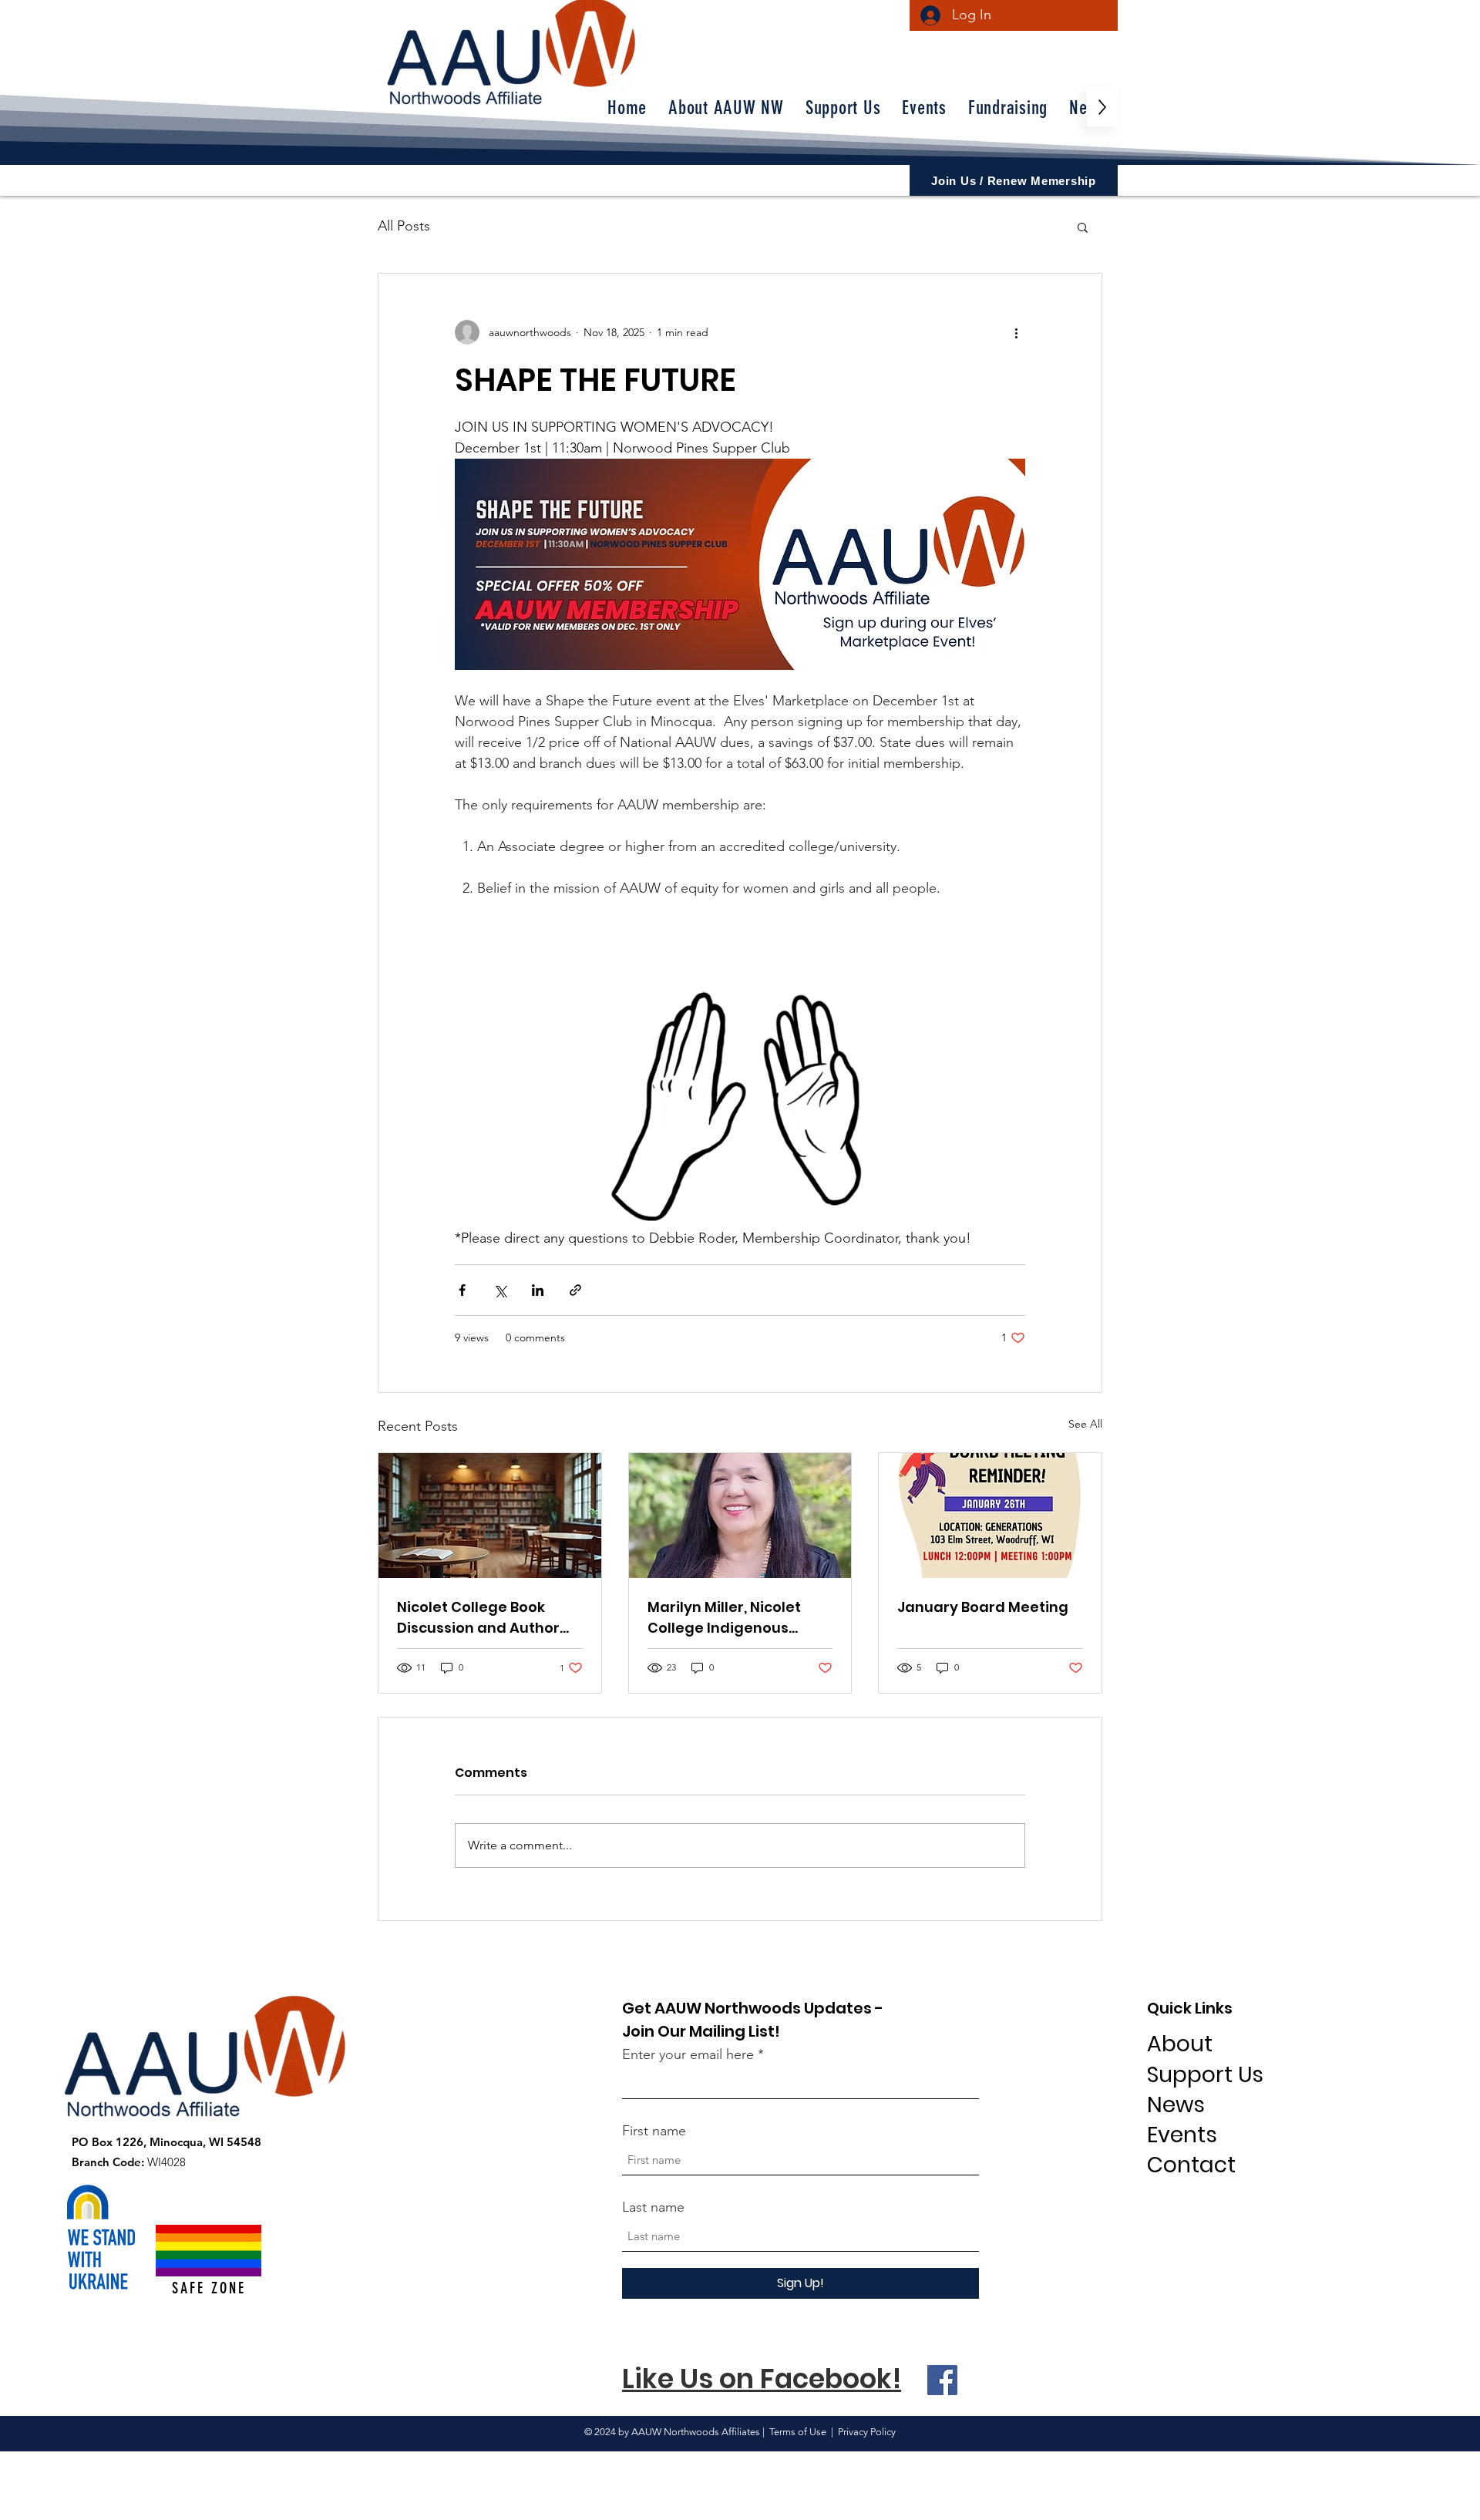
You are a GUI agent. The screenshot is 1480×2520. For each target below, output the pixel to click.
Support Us (1205, 2075)
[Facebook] (942, 2380)
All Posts (404, 226)
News (1176, 2105)
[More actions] (1016, 332)
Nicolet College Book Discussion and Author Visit (478, 1618)
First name (654, 2131)
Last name (653, 2207)
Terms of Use (798, 2432)
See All (1085, 1424)
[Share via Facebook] (462, 1290)
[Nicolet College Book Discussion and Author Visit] (490, 1516)
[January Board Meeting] (990, 1516)
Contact (1191, 2165)
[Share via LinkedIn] (538, 1290)
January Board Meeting (983, 1607)
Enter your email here (688, 2054)
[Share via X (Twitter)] (500, 1290)
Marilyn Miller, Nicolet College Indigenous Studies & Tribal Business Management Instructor (737, 1618)
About (1180, 2044)
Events (1182, 2135)
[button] (1083, 227)
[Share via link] (575, 1290)
